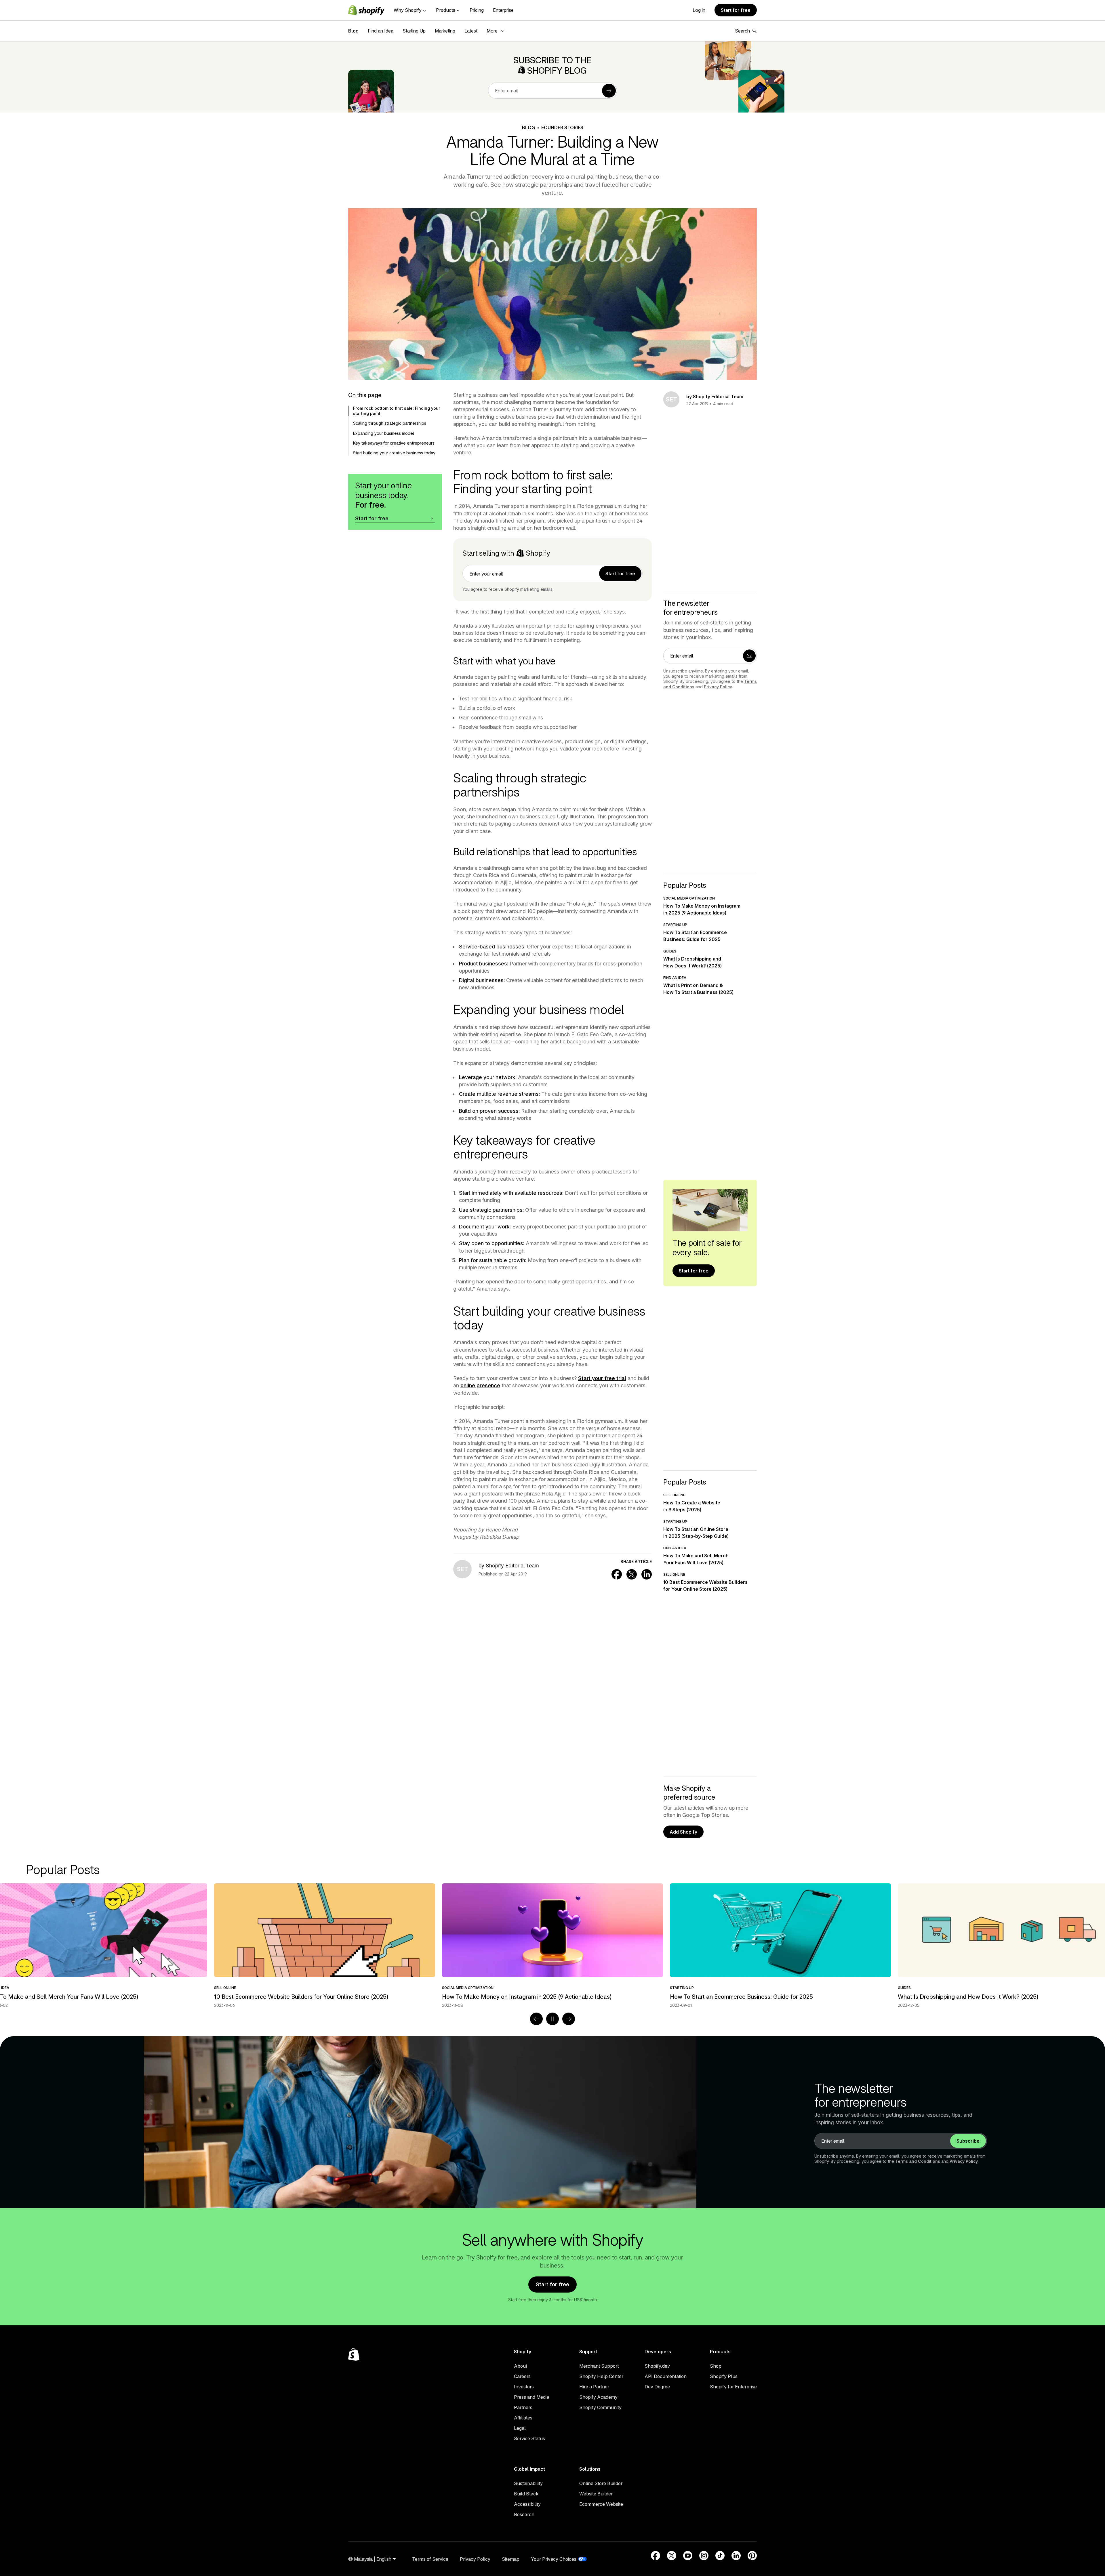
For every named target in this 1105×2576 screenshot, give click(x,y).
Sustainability (528, 2483)
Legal (520, 2428)
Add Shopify (683, 1832)
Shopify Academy (598, 2397)
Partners (523, 2407)
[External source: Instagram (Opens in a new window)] (704, 2556)
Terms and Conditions (918, 2161)
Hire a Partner (594, 2387)
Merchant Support (599, 2366)
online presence (480, 1385)
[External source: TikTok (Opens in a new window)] (720, 2556)
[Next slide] (569, 2019)
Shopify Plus (724, 2376)
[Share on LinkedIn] (647, 1574)
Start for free (736, 10)
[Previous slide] (536, 2019)
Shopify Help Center (601, 2376)
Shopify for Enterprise (733, 2387)
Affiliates (523, 2418)
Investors (524, 2387)
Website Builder (596, 2494)
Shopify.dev (657, 2366)
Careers (522, 2376)
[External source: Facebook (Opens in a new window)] (656, 2556)
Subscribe (968, 2141)
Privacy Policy (718, 687)
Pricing (477, 10)
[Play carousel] (552, 2019)
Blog (353, 31)
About (521, 2366)
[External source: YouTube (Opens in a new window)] (688, 2556)
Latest (471, 31)
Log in (699, 10)
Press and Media (531, 2397)
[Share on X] (632, 1574)
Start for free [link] (620, 573)
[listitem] (552, 1946)
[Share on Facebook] (617, 1574)
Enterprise (503, 10)
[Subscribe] (609, 91)
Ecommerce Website (601, 2504)
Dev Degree (657, 2387)
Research (524, 2514)
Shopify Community (600, 2407)
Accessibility (527, 2504)
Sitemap (511, 2559)
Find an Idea (381, 31)
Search (742, 31)
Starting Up (414, 31)
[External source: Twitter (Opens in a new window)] (672, 2556)
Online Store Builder (601, 2483)
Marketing (445, 31)
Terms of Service (430, 2559)
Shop (716, 2366)
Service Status (529, 2438)
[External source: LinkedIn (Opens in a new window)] (736, 2556)
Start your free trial (602, 1378)
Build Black (526, 2494)
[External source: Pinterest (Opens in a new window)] (752, 2556)
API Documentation (666, 2376)
